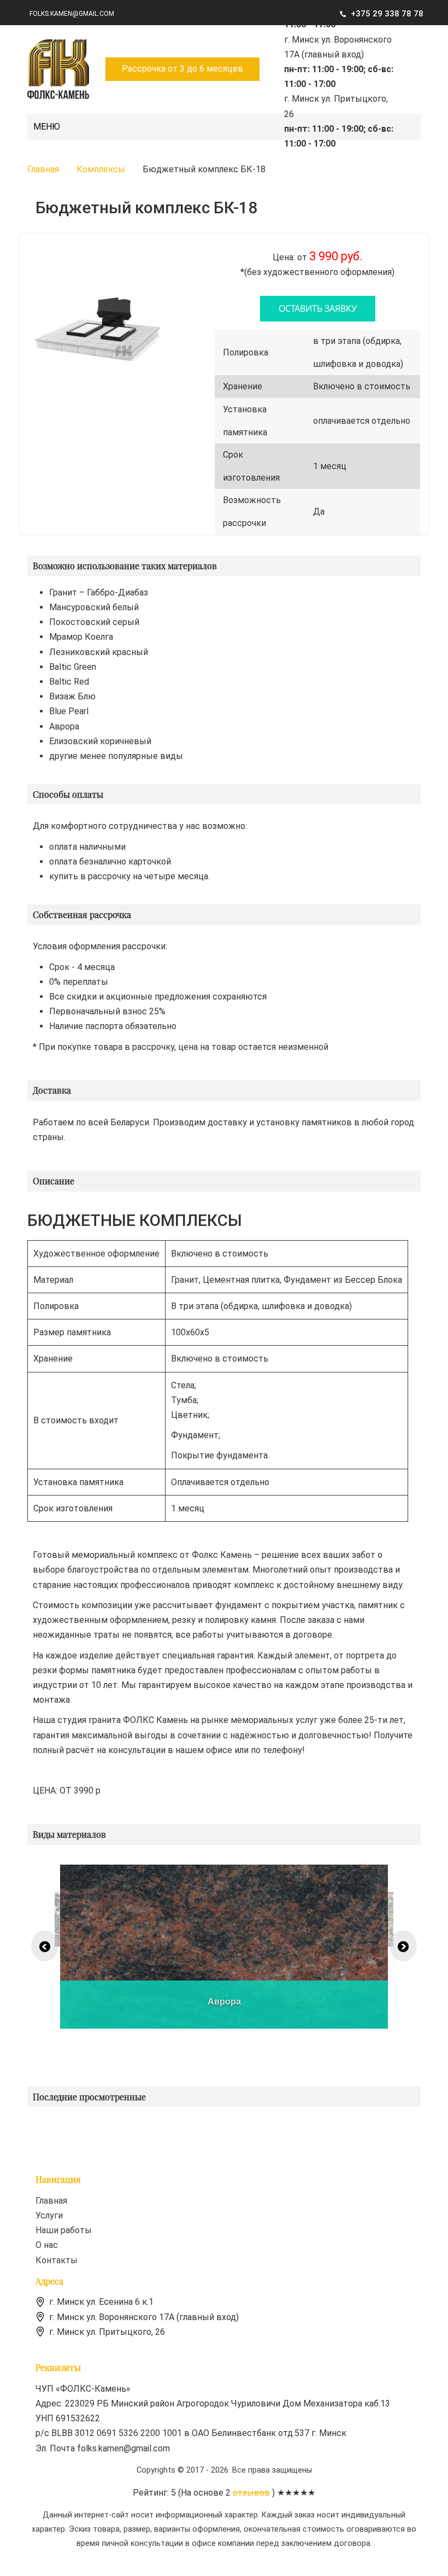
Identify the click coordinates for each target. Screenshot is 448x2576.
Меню (47, 127)
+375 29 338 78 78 (387, 14)
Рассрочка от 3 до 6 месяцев (182, 69)
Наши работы (64, 2230)
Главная (51, 2201)
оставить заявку (318, 308)
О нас (47, 2245)
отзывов (251, 2493)
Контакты (57, 2260)
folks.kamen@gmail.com (72, 14)
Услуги (49, 2215)
